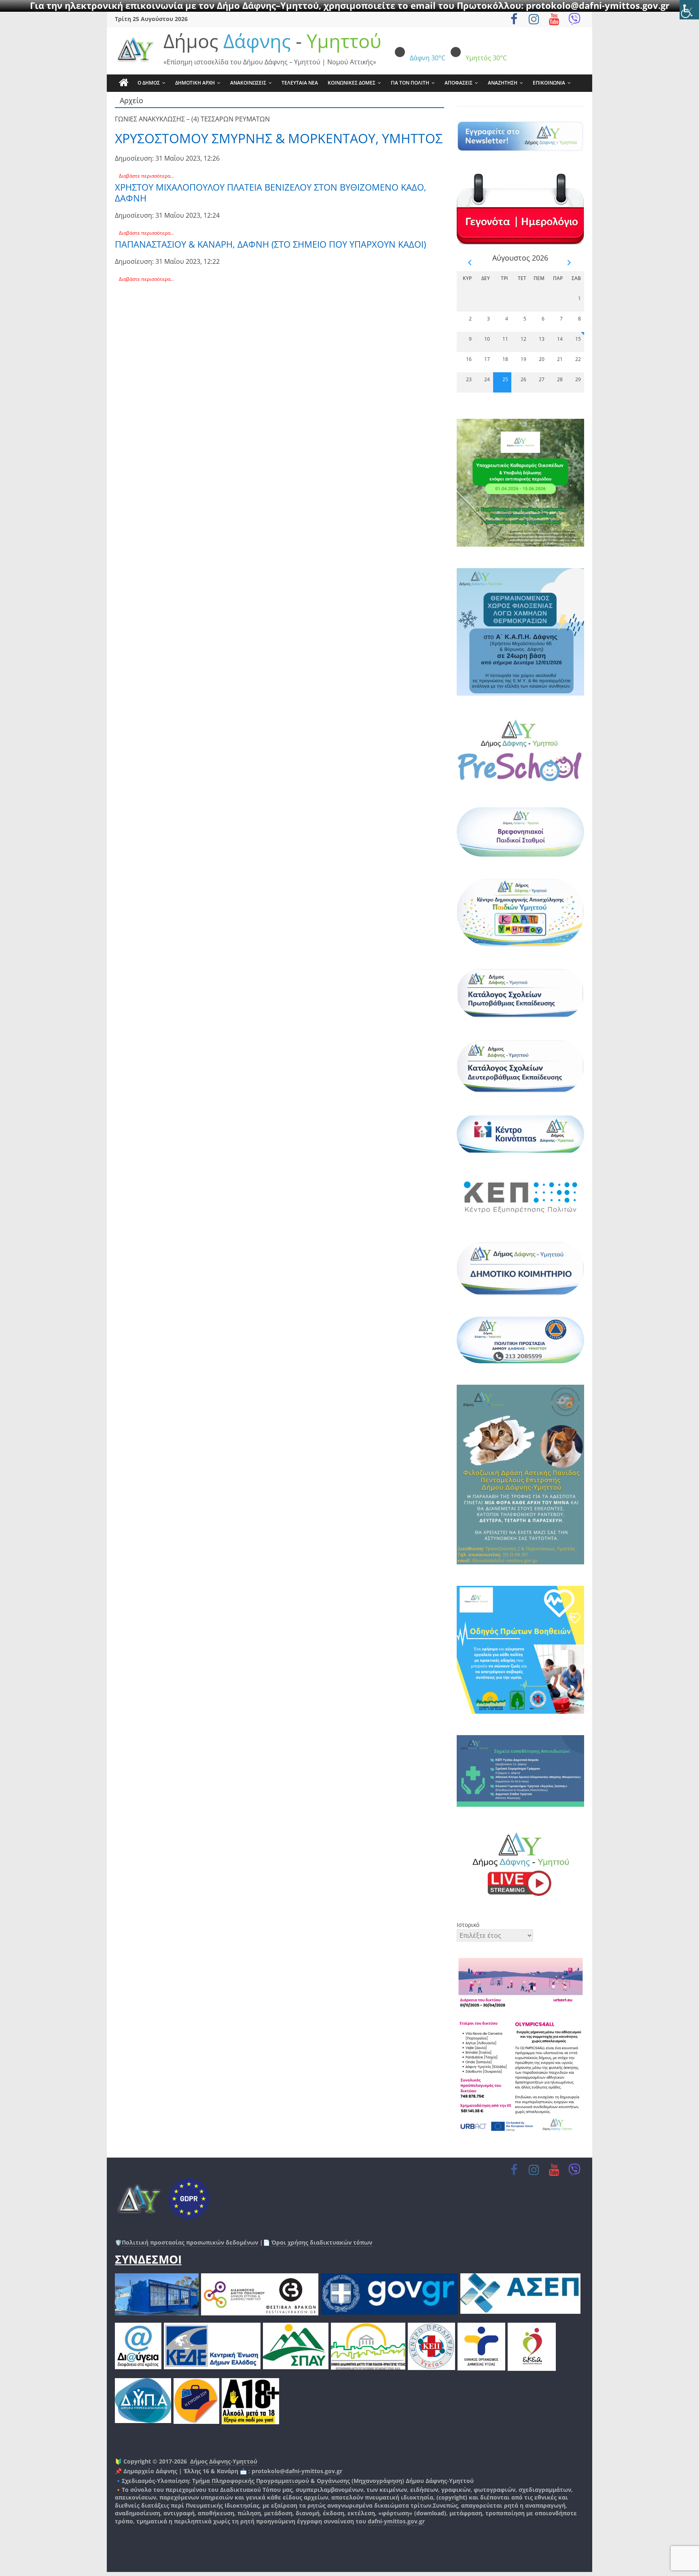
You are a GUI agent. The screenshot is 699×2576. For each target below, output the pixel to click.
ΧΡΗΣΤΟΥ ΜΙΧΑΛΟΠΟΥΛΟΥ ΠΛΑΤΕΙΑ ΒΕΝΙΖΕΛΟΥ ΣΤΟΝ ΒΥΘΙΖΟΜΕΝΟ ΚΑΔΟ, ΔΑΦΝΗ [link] (271, 192)
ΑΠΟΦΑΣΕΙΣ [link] (459, 83)
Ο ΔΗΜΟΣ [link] (149, 83)
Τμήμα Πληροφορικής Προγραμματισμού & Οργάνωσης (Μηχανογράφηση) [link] (298, 2481)
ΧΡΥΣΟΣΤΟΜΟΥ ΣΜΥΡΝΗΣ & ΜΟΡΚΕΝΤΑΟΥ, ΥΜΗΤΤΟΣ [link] (279, 138)
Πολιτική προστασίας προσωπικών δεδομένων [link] (190, 2242)
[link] (689, 10)
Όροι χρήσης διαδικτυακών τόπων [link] (321, 2242)
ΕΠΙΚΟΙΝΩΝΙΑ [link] (549, 83)
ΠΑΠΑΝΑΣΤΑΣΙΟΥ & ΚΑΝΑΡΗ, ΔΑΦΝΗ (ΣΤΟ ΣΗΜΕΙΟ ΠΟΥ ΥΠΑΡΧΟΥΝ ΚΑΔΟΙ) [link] (270, 244)
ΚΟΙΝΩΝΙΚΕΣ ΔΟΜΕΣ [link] (352, 83)
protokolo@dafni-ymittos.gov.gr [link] (297, 2471)
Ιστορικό (468, 1925)
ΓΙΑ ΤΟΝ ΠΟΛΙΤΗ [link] (410, 83)
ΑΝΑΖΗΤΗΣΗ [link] (503, 83)
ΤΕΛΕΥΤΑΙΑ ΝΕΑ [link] (300, 83)
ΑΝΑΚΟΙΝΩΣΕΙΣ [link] (248, 83)
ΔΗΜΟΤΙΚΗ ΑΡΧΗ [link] (195, 83)
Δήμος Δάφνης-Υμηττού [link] (224, 2461)
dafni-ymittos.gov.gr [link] (396, 2521)
